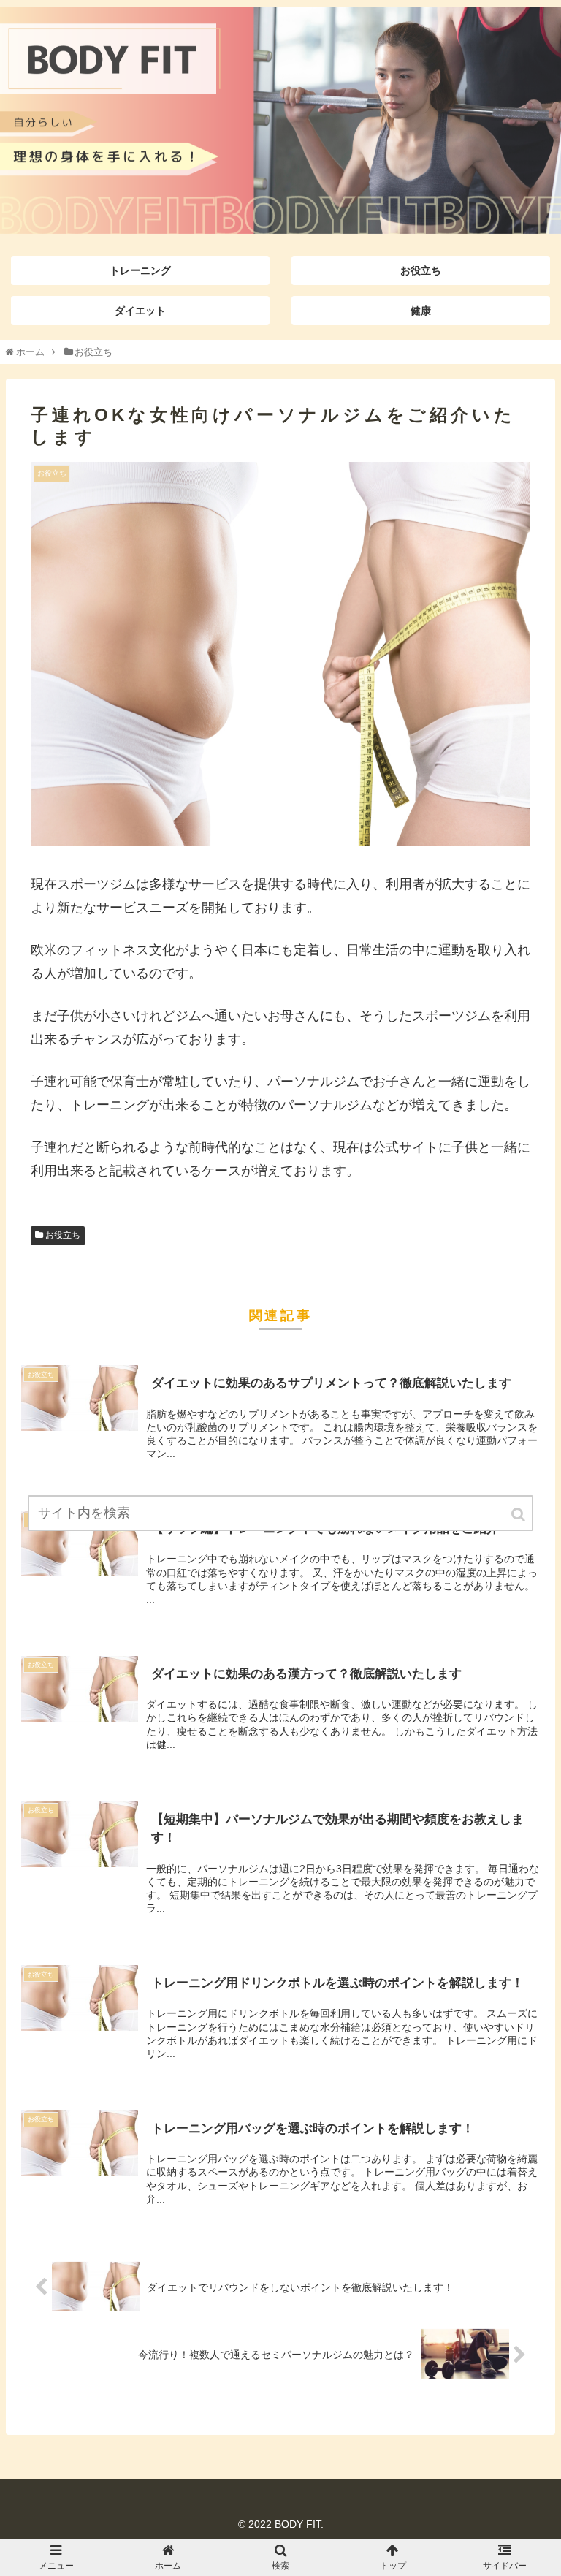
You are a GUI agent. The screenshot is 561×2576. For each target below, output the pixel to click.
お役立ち (63, 1235)
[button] (519, 1515)
